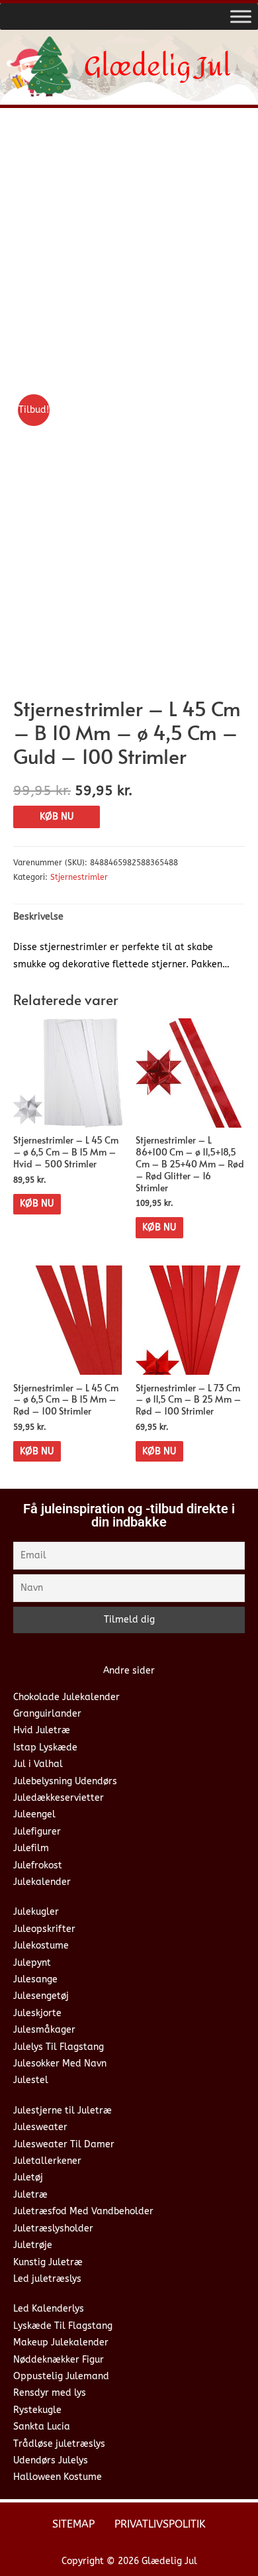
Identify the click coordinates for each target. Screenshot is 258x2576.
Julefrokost (38, 1865)
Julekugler (36, 1912)
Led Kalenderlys (49, 2309)
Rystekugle (37, 2410)
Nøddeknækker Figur (59, 2360)
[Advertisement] (129, 254)
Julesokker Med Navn (60, 2064)
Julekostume (41, 1946)
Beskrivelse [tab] (38, 917)
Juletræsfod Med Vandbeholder (83, 2211)
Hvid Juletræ (42, 1730)
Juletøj (28, 2177)
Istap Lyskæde (45, 1747)
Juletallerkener (47, 2161)
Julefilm (31, 1848)
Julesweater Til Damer (64, 2144)
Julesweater (40, 2127)
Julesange (35, 1979)
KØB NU (57, 817)
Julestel (31, 2080)
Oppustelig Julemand (61, 2376)
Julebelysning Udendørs (65, 1781)
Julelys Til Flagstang (59, 2047)
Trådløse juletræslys (59, 2444)
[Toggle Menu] (241, 16)
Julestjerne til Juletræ (63, 2111)
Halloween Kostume (58, 2477)
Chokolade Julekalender (66, 1697)
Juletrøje (33, 2245)
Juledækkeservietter (59, 1798)
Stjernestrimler (79, 877)
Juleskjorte (37, 2013)
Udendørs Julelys (51, 2460)
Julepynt (32, 1963)
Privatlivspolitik (160, 2524)
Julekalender (42, 1882)
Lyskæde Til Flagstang (63, 2326)
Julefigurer (37, 1832)
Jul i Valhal (38, 1764)
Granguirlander (47, 1714)
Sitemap (73, 2524)
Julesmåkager (44, 2030)
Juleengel (34, 1814)
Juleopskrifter (44, 1929)
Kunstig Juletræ (48, 2262)
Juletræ (30, 2195)
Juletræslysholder (53, 2228)
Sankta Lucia (42, 2427)
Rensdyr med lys (50, 2393)
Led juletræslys (47, 2279)
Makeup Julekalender (61, 2342)
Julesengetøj (41, 1996)
